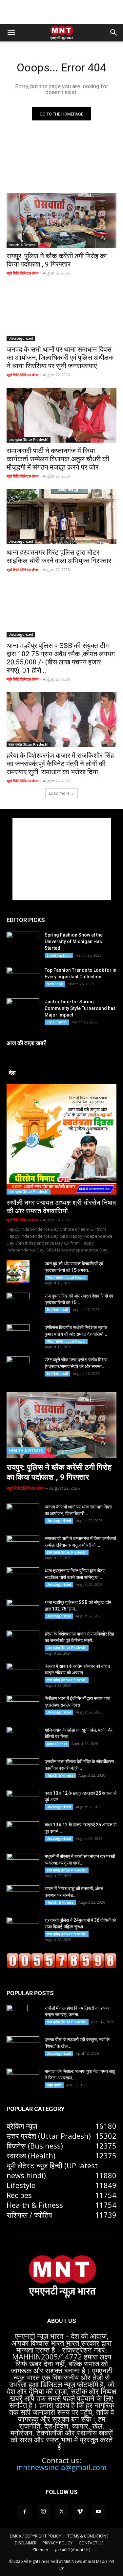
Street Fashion (59, 955)
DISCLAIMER (26, 2543)
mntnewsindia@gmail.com (61, 2467)
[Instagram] (43, 2512)
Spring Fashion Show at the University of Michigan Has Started (74, 941)
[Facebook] (25, 2512)
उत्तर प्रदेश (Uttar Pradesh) (29, 440)
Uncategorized (21, 338)
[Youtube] (98, 2512)
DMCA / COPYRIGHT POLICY (35, 2536)
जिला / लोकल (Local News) (66, 1277)
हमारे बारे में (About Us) (72, 2550)
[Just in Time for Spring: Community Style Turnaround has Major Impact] (23, 1009)
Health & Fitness (22, 245)
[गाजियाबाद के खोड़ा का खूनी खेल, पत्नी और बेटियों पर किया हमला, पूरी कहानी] (23, 1738)
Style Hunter (57, 1022)
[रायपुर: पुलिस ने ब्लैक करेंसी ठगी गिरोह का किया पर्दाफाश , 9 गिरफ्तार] (61, 220)
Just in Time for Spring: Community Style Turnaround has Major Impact (80, 1008)
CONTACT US (91, 2543)
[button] (11, 33)
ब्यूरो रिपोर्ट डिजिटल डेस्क (22, 273)
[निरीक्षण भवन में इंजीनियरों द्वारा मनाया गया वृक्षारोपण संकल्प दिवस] (23, 1707)
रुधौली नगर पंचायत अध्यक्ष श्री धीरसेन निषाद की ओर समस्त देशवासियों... (61, 1207)
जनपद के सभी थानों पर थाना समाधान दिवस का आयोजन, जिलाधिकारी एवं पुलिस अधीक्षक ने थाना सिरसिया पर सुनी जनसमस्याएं (60, 358)
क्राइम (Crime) (57, 1744)
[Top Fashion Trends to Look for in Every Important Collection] (23, 978)
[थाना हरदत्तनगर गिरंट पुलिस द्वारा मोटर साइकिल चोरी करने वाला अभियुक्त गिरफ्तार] (61, 517)
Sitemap (41, 2550)
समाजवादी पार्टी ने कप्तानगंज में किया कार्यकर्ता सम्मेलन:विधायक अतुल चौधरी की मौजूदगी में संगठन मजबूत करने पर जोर (58, 459)
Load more (59, 793)
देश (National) (57, 1310)
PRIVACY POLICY (58, 2543)
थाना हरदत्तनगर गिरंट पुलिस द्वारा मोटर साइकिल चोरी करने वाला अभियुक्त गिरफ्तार (59, 557)
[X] (62, 2512)
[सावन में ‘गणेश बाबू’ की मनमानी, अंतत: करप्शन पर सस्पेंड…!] (23, 1897)
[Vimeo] (80, 2512)
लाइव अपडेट (54, 2085)
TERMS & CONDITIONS (88, 2536)
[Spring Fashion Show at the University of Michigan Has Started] (23, 942)
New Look (55, 984)
